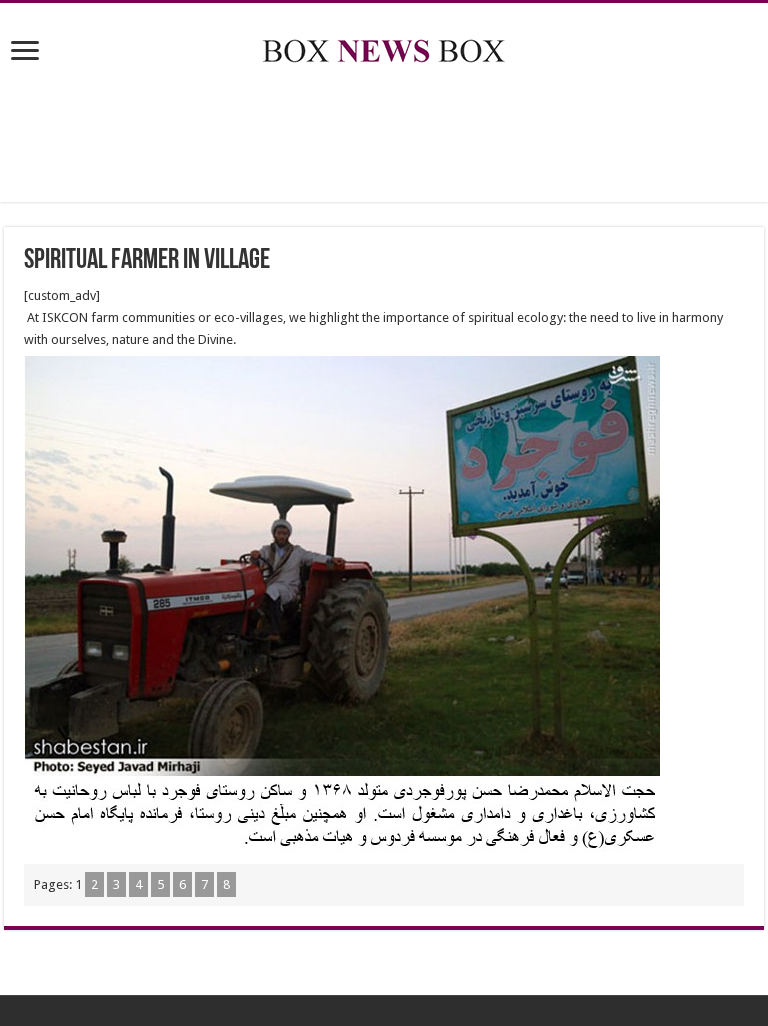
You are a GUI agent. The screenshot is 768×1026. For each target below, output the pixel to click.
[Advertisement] (384, 137)
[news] (384, 47)
